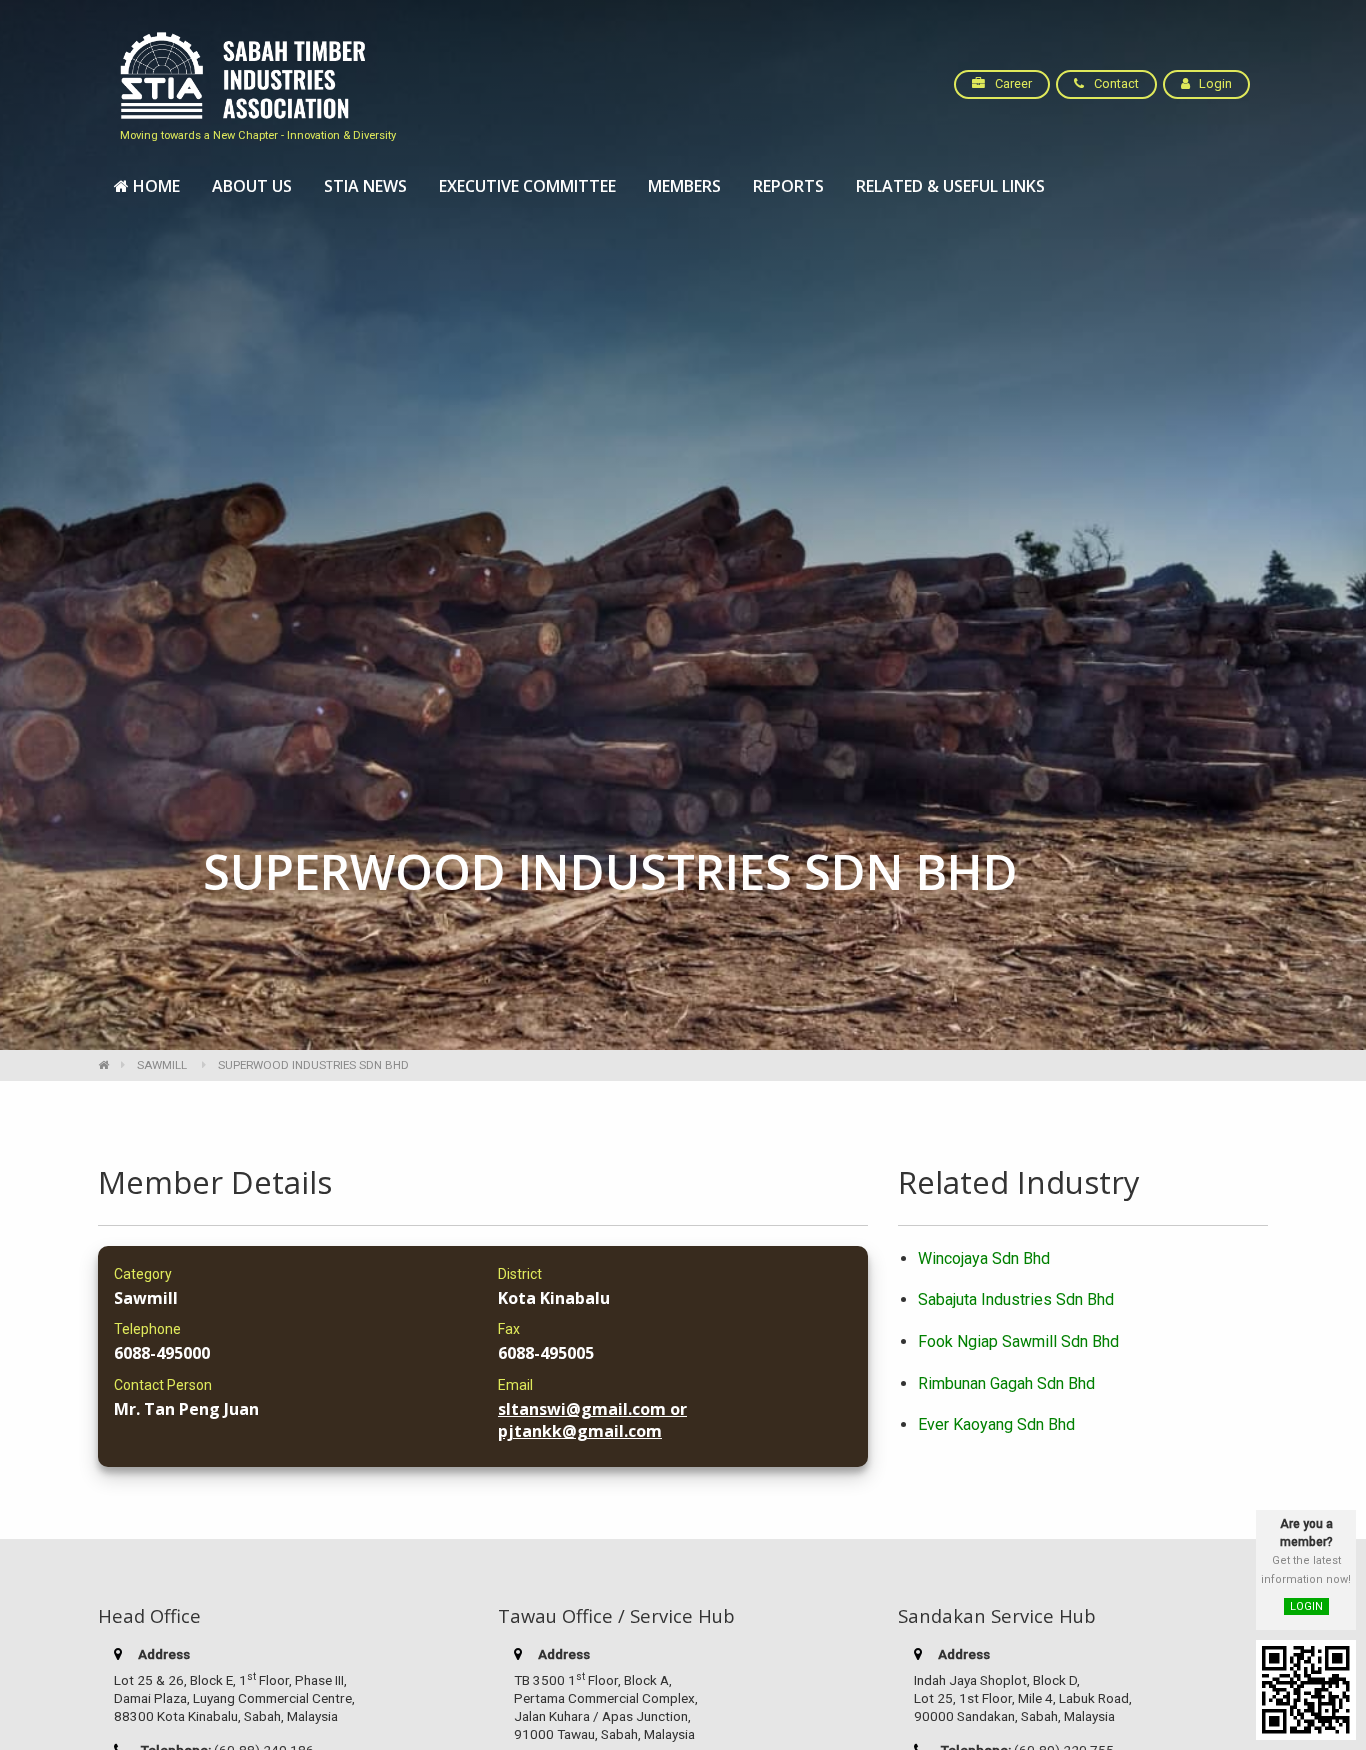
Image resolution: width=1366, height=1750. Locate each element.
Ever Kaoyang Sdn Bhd (996, 1424)
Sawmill (162, 1065)
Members (684, 186)
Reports (788, 186)
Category (143, 1274)
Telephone (147, 1329)
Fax (509, 1329)
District (520, 1274)
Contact (1115, 83)
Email (515, 1385)
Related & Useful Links (950, 186)
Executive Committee (527, 186)
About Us (252, 186)
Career (1012, 83)
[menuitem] (147, 187)
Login (1214, 83)
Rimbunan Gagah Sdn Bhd (1006, 1383)
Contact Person (163, 1385)
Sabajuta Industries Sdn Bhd (1016, 1299)
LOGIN (1306, 1606)
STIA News (365, 186)
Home (154, 186)
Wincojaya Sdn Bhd (984, 1258)
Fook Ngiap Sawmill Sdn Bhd (1018, 1341)
